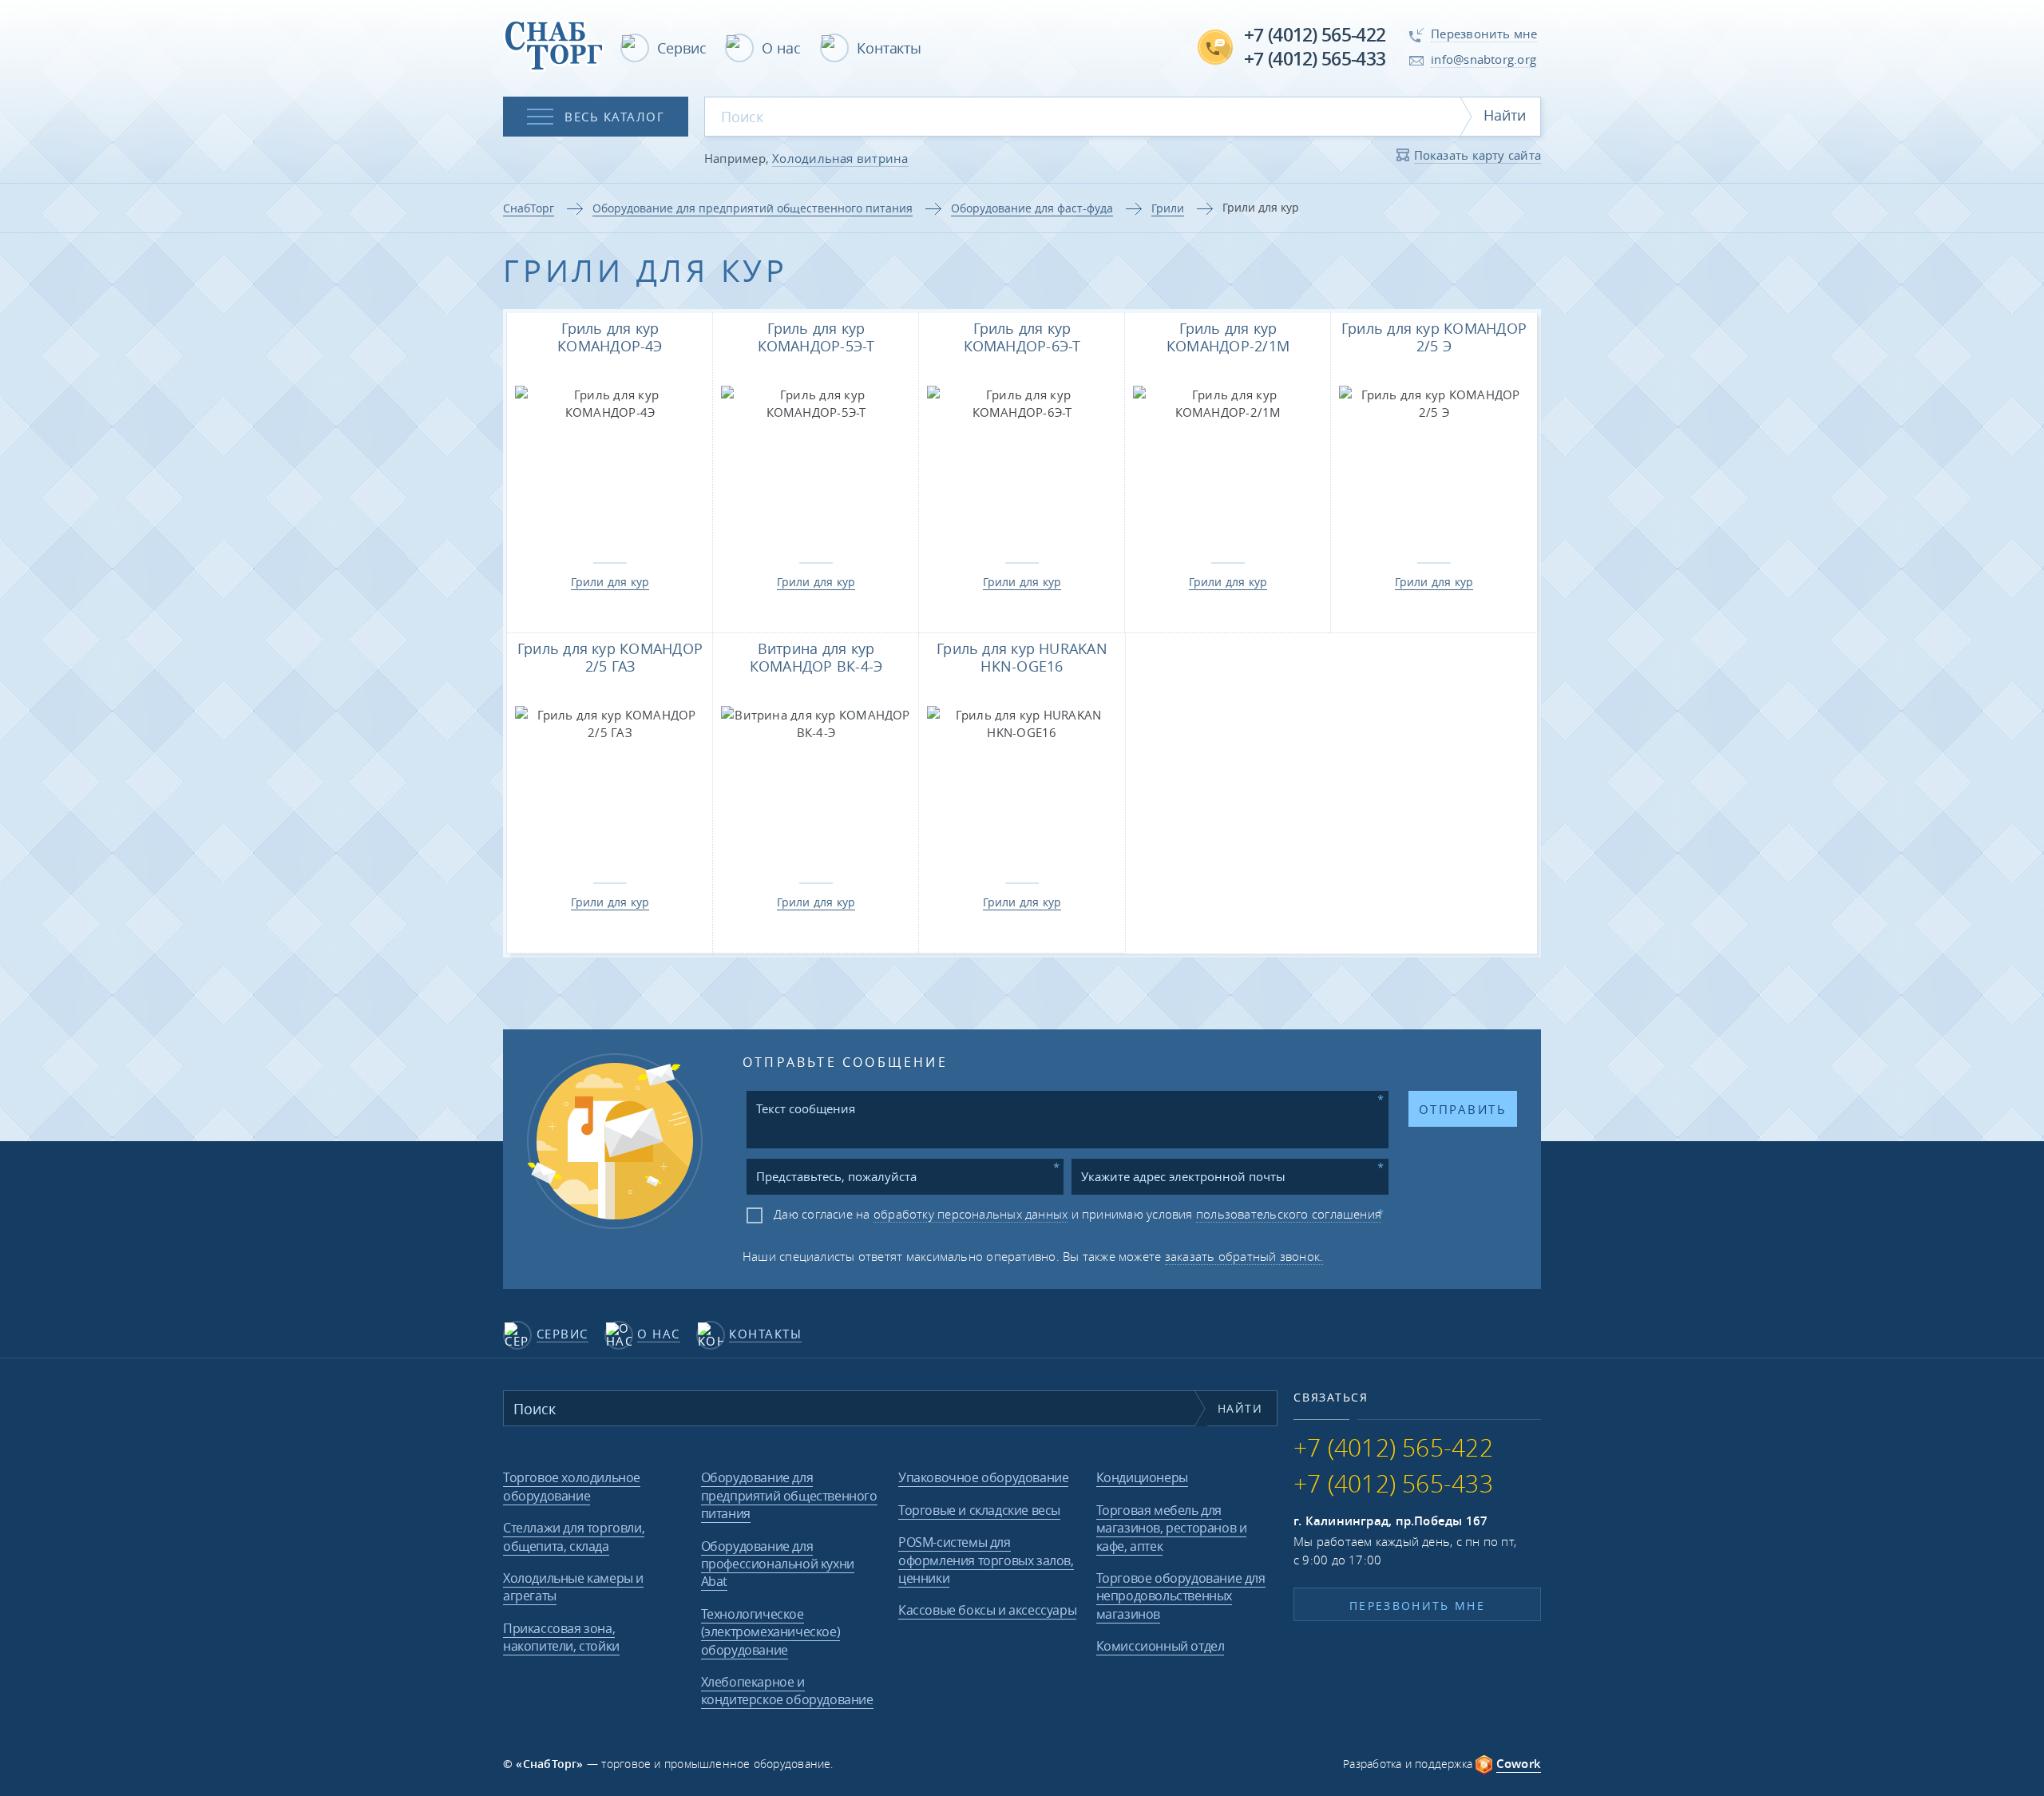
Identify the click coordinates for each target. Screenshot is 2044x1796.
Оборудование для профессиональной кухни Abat (778, 1564)
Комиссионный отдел (1161, 1646)
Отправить (1463, 1109)
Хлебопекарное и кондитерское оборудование (787, 1691)
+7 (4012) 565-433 (1315, 59)
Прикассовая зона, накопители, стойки (561, 1637)
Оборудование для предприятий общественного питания (753, 208)
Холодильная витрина (840, 158)
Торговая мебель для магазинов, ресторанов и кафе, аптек (1172, 1528)
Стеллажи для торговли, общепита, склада (574, 1536)
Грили (1168, 208)
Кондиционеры (1142, 1477)
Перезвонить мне (1417, 1606)
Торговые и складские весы (979, 1510)
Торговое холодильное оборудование (572, 1486)
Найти (1505, 115)
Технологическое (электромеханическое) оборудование (771, 1632)
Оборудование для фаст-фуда (1032, 208)
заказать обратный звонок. (1244, 1256)
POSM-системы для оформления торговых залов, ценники (986, 1560)
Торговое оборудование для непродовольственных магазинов (1181, 1596)
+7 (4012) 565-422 (1315, 35)
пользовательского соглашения (1289, 1214)
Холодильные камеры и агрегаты (573, 1587)
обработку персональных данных (971, 1214)
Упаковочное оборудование (983, 1477)
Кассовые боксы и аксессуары (987, 1610)
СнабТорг (529, 208)
